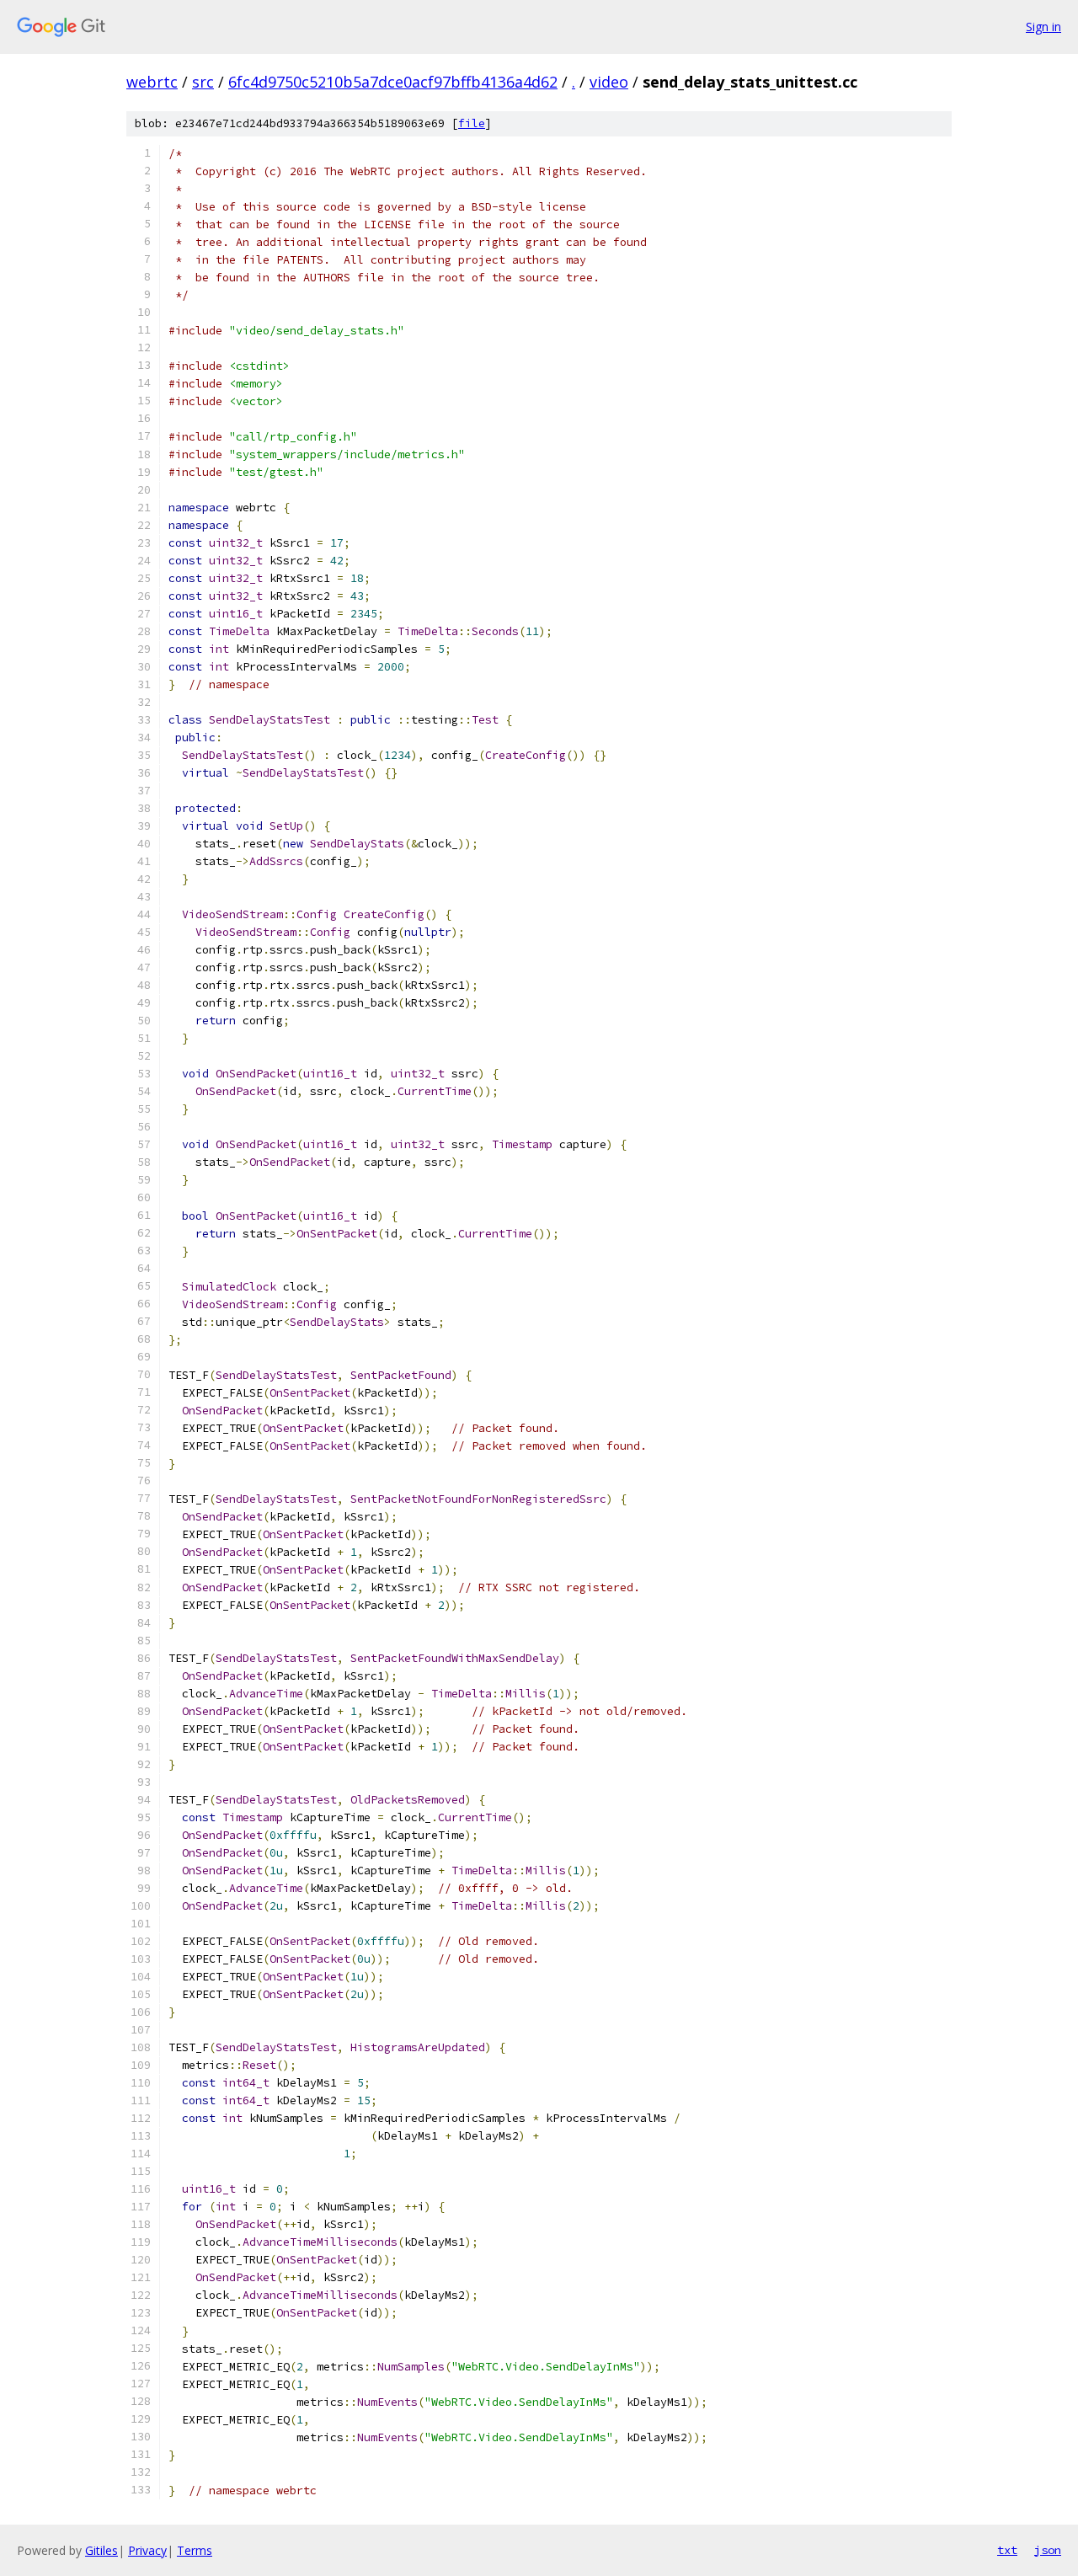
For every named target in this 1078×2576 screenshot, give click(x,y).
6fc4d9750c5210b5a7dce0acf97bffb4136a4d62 (393, 82)
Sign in (1043, 27)
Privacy (147, 2550)
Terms (195, 2550)
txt (1007, 2550)
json (1048, 2550)
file (472, 123)
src (203, 82)
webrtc (152, 82)
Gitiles (101, 2550)
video (609, 82)
